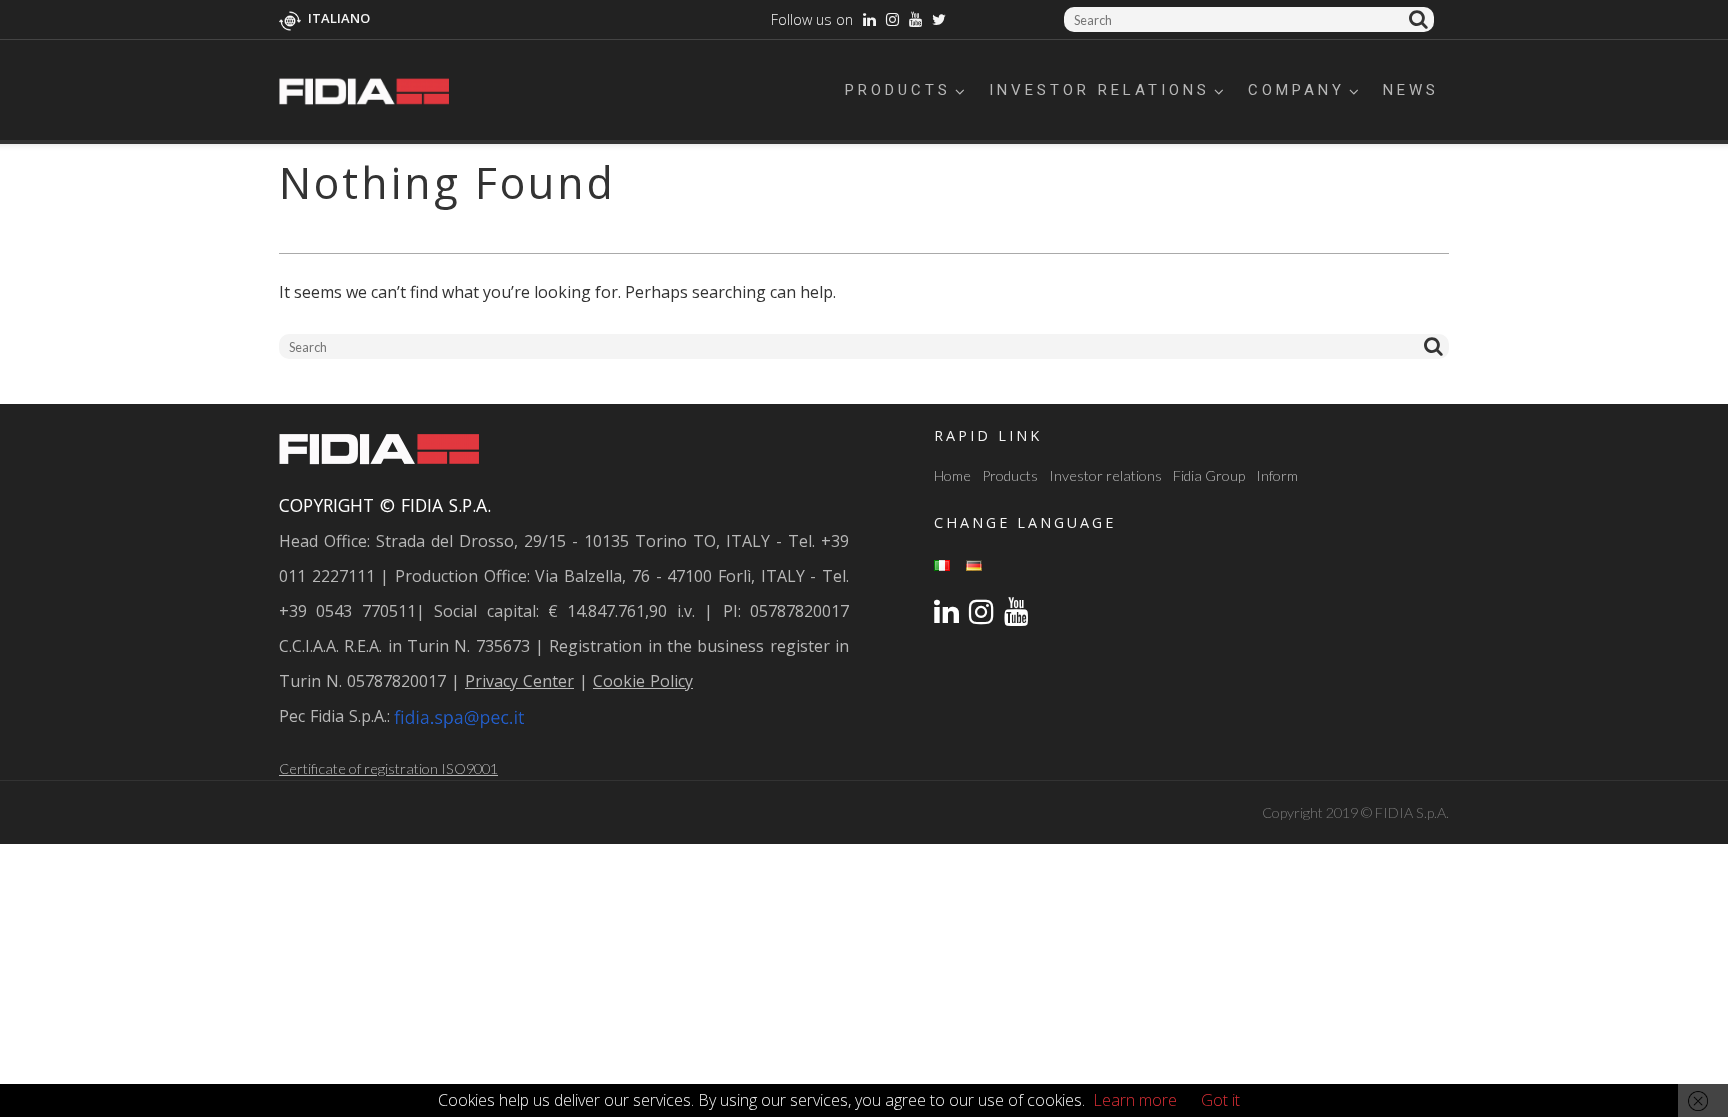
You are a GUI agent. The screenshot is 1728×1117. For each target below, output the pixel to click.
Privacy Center (519, 681)
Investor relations (1099, 90)
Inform (1277, 475)
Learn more (1135, 1100)
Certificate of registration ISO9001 (388, 768)
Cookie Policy (643, 681)
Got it (1220, 1100)
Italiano (339, 18)
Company (1296, 90)
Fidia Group (1209, 475)
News (1411, 90)
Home (952, 475)
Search (1421, 19)
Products (898, 90)
